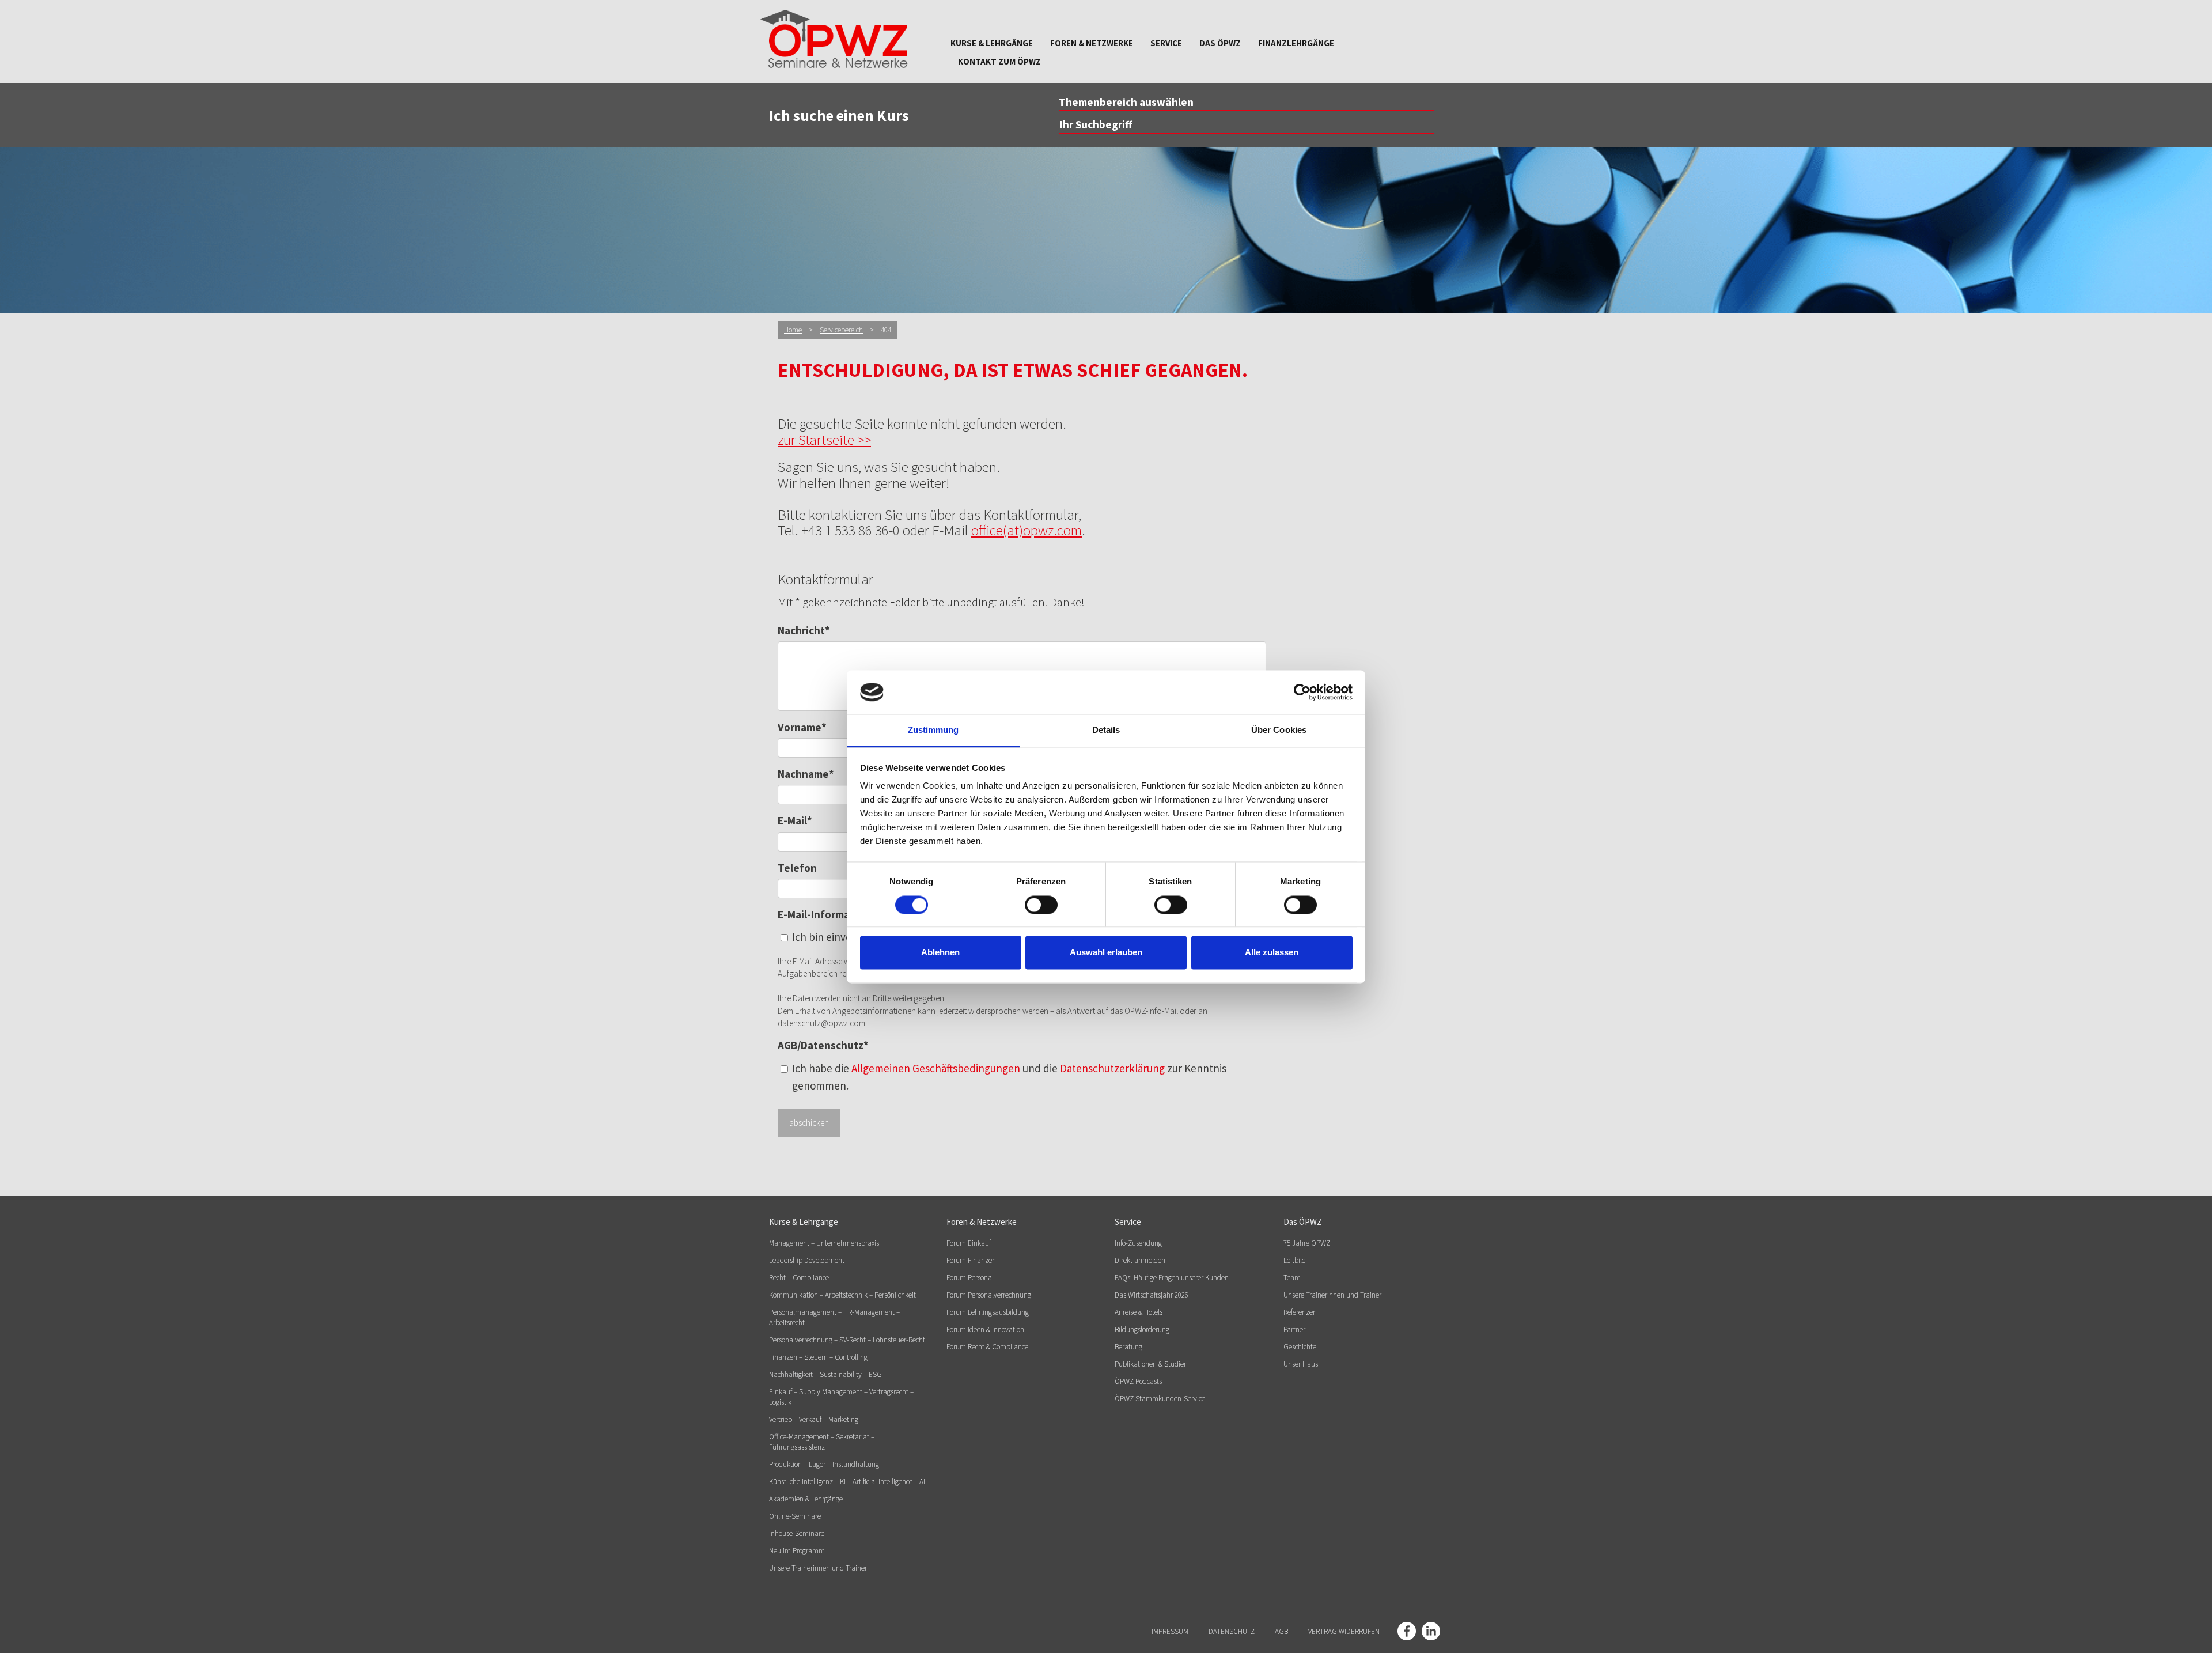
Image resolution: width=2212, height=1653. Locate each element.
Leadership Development (807, 1260)
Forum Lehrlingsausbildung (988, 1312)
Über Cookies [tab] (1279, 730)
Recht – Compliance (799, 1278)
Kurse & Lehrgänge (992, 43)
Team (1292, 1278)
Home (793, 330)
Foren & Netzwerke (1092, 43)
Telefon (797, 868)
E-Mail (795, 820)
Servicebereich (841, 330)
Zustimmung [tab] (933, 730)
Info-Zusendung (1138, 1243)
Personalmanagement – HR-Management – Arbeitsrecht (834, 1317)
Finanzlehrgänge (1296, 43)
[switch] (1041, 905)
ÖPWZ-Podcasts (1138, 1381)
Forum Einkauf (969, 1243)
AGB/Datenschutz (823, 1045)
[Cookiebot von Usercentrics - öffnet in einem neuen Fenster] (1302, 692)
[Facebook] (1407, 1631)
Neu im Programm (797, 1551)
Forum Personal (970, 1278)
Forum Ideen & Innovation (985, 1329)
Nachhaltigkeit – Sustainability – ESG (825, 1374)
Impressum (1170, 1631)
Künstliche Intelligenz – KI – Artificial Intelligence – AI (847, 1482)
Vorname (802, 727)
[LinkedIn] (1431, 1631)
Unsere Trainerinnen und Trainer (818, 1568)
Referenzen (1300, 1312)
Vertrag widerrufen (1344, 1631)
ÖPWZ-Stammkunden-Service (1160, 1399)
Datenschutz (1232, 1631)
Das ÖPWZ (1220, 43)
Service (1166, 43)
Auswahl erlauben (1106, 953)
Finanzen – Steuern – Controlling (818, 1357)
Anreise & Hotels (1139, 1312)
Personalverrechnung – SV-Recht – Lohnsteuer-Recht (847, 1340)
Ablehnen (940, 953)
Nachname (806, 774)
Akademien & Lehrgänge (806, 1499)
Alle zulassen (1272, 953)
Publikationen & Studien (1151, 1364)
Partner (1294, 1329)
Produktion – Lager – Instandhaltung (824, 1464)
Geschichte (1300, 1347)
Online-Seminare (795, 1516)
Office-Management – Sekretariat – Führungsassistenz (822, 1442)
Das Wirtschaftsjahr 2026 (1152, 1295)
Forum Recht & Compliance (987, 1347)
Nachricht (804, 630)
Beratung (1128, 1347)
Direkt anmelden (1140, 1260)
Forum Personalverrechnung (989, 1295)
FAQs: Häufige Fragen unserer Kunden (1172, 1278)
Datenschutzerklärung (1112, 1068)
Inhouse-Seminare (797, 1533)
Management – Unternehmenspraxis (824, 1243)
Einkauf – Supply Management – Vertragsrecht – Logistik (841, 1397)
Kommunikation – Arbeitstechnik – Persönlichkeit (842, 1295)
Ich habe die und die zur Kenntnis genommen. (1009, 1077)
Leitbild (1295, 1260)
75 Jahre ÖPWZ (1307, 1243)
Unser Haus (1301, 1364)
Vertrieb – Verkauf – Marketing (814, 1419)
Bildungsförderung (1142, 1329)
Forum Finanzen (971, 1260)
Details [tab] (1106, 730)
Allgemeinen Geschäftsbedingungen (936, 1068)
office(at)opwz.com (1027, 530)
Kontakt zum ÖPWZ (999, 61)
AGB (1281, 1631)
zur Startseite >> (824, 440)
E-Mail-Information (824, 914)
